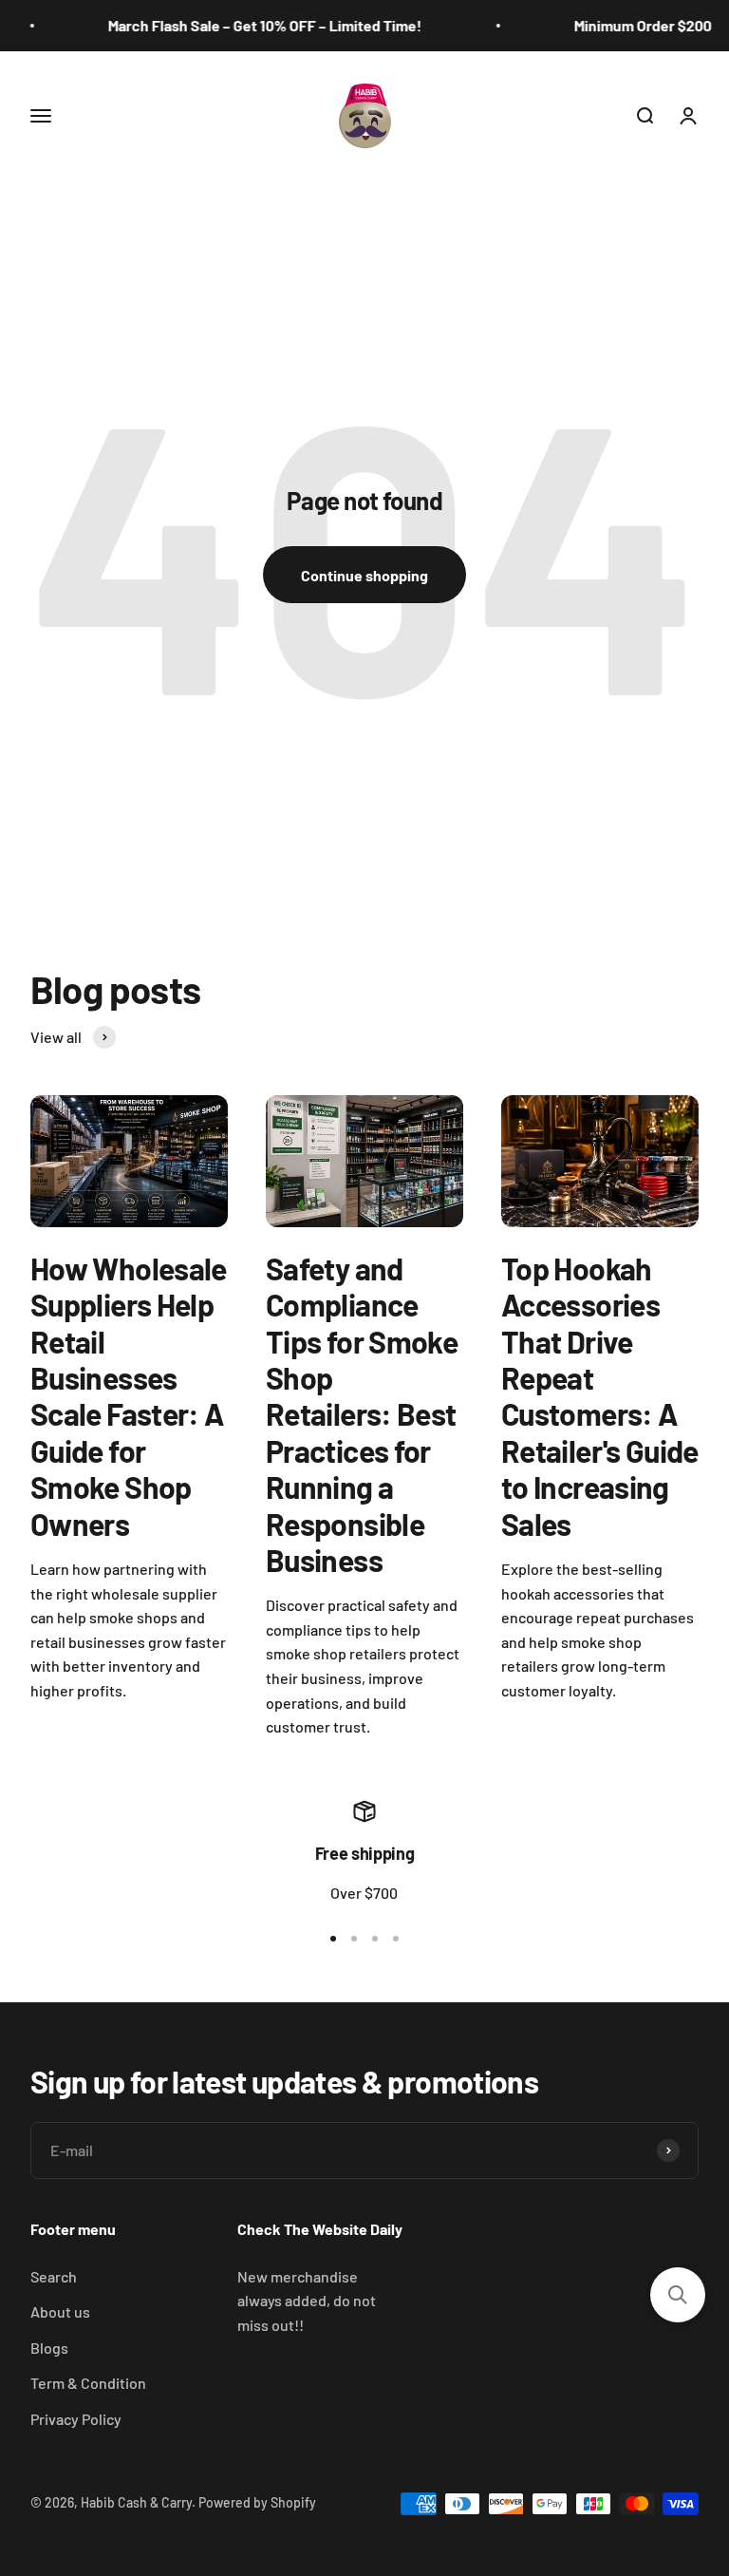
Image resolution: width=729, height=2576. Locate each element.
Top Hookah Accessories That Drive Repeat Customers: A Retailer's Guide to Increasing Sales (600, 1396)
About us (60, 2311)
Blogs (49, 2348)
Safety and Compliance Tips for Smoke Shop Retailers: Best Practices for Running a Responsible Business (362, 1414)
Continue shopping (364, 575)
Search (54, 2276)
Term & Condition (88, 2383)
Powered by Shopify (257, 2502)
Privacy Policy (76, 2419)
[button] (678, 2295)
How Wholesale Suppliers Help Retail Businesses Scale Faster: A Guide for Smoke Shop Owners (129, 1396)
